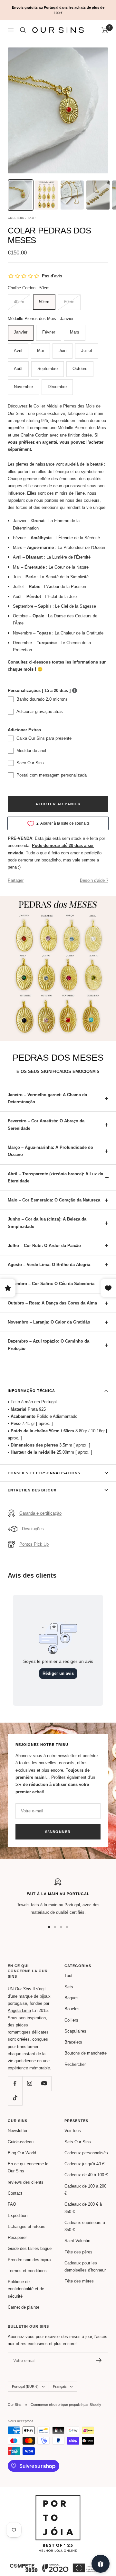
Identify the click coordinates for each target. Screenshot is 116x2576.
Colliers (71, 2020)
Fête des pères (78, 2252)
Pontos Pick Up (34, 1544)
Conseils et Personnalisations (44, 1473)
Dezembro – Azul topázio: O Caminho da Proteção (48, 1345)
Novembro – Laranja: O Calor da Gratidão (49, 1322)
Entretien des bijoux (32, 1490)
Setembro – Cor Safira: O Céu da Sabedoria (51, 1284)
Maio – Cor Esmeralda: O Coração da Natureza (54, 1200)
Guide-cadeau (21, 2142)
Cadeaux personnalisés (86, 2153)
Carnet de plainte (24, 2307)
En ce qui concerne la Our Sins (28, 2167)
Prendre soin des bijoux (30, 2260)
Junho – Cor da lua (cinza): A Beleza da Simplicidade (47, 1223)
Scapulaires (75, 2031)
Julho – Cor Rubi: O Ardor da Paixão (44, 1246)
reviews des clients (26, 2182)
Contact (15, 2193)
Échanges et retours (27, 2226)
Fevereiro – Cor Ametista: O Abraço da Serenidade (46, 1124)
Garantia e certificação (40, 1513)
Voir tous (73, 2131)
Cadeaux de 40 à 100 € (86, 2175)
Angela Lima (19, 2010)
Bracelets (73, 2042)
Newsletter (18, 2131)
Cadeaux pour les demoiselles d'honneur (85, 2267)
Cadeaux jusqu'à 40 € (84, 2164)
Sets (69, 1987)
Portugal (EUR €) (25, 2386)
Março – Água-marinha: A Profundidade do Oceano (50, 1151)
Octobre (80, 369)
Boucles (72, 2009)
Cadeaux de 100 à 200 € (85, 2190)
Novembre (23, 387)
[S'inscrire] (99, 2360)
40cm (19, 302)
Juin (63, 350)
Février (49, 332)
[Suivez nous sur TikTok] (15, 2098)
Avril (18, 350)
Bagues (72, 1998)
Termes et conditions (27, 2271)
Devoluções (33, 1529)
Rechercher (75, 2064)
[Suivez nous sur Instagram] (29, 2083)
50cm (44, 302)
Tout (68, 1976)
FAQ (12, 2204)
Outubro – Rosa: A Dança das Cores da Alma (52, 1303)
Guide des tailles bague (30, 2248)
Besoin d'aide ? (94, 880)
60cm (69, 302)
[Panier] (105, 30)
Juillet (87, 350)
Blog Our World (22, 2153)
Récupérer (17, 2237)
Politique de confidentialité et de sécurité (26, 2289)
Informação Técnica (31, 1391)
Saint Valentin (77, 2241)
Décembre (57, 387)
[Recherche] (23, 30)
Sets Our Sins (78, 2142)
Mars (75, 332)
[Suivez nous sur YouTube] (44, 2083)
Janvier (21, 332)
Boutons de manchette (86, 2053)
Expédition (18, 2215)
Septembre (48, 369)
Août (18, 369)
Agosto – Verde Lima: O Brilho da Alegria (49, 1265)
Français (60, 2386)
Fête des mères (79, 2281)
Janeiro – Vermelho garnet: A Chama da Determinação (47, 1098)
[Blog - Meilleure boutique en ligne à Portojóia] (58, 2499)
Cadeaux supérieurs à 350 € (85, 2226)
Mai (40, 350)
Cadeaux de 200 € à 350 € (83, 2208)
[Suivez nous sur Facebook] (15, 2083)
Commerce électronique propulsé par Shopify (66, 2405)
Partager (16, 880)
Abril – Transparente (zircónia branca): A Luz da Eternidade (55, 1177)
